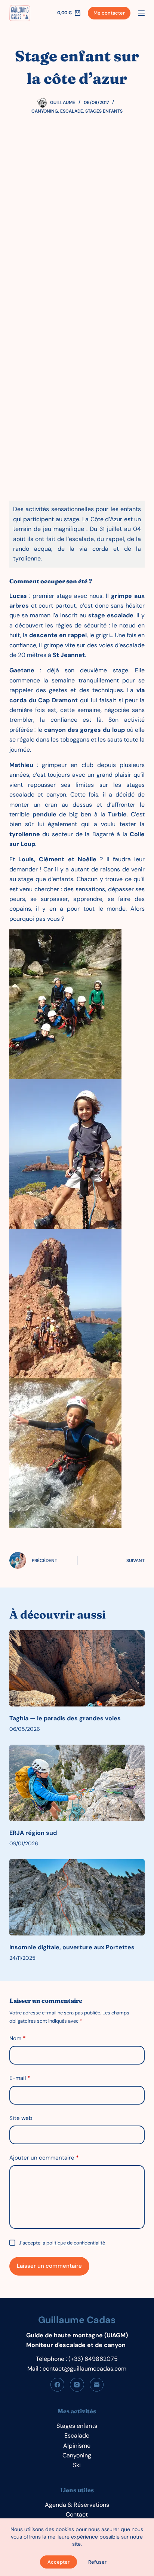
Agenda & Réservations (77, 2505)
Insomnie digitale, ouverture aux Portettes (72, 1947)
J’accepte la (62, 2243)
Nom (18, 2038)
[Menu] (141, 13)
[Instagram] (77, 2385)
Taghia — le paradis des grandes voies (65, 1718)
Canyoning (45, 111)
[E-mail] (97, 2385)
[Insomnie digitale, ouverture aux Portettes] (77, 1897)
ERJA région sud (33, 1833)
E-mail (20, 2078)
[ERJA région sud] (77, 1783)
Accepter (58, 2562)
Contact (77, 2514)
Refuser (97, 2562)
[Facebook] (58, 2385)
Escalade (72, 111)
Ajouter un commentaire (44, 2158)
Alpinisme (77, 2446)
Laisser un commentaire (49, 2266)
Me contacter (109, 13)
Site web (21, 2118)
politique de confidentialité (76, 2243)
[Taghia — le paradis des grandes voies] (77, 1668)
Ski (77, 2465)
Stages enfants (104, 111)
